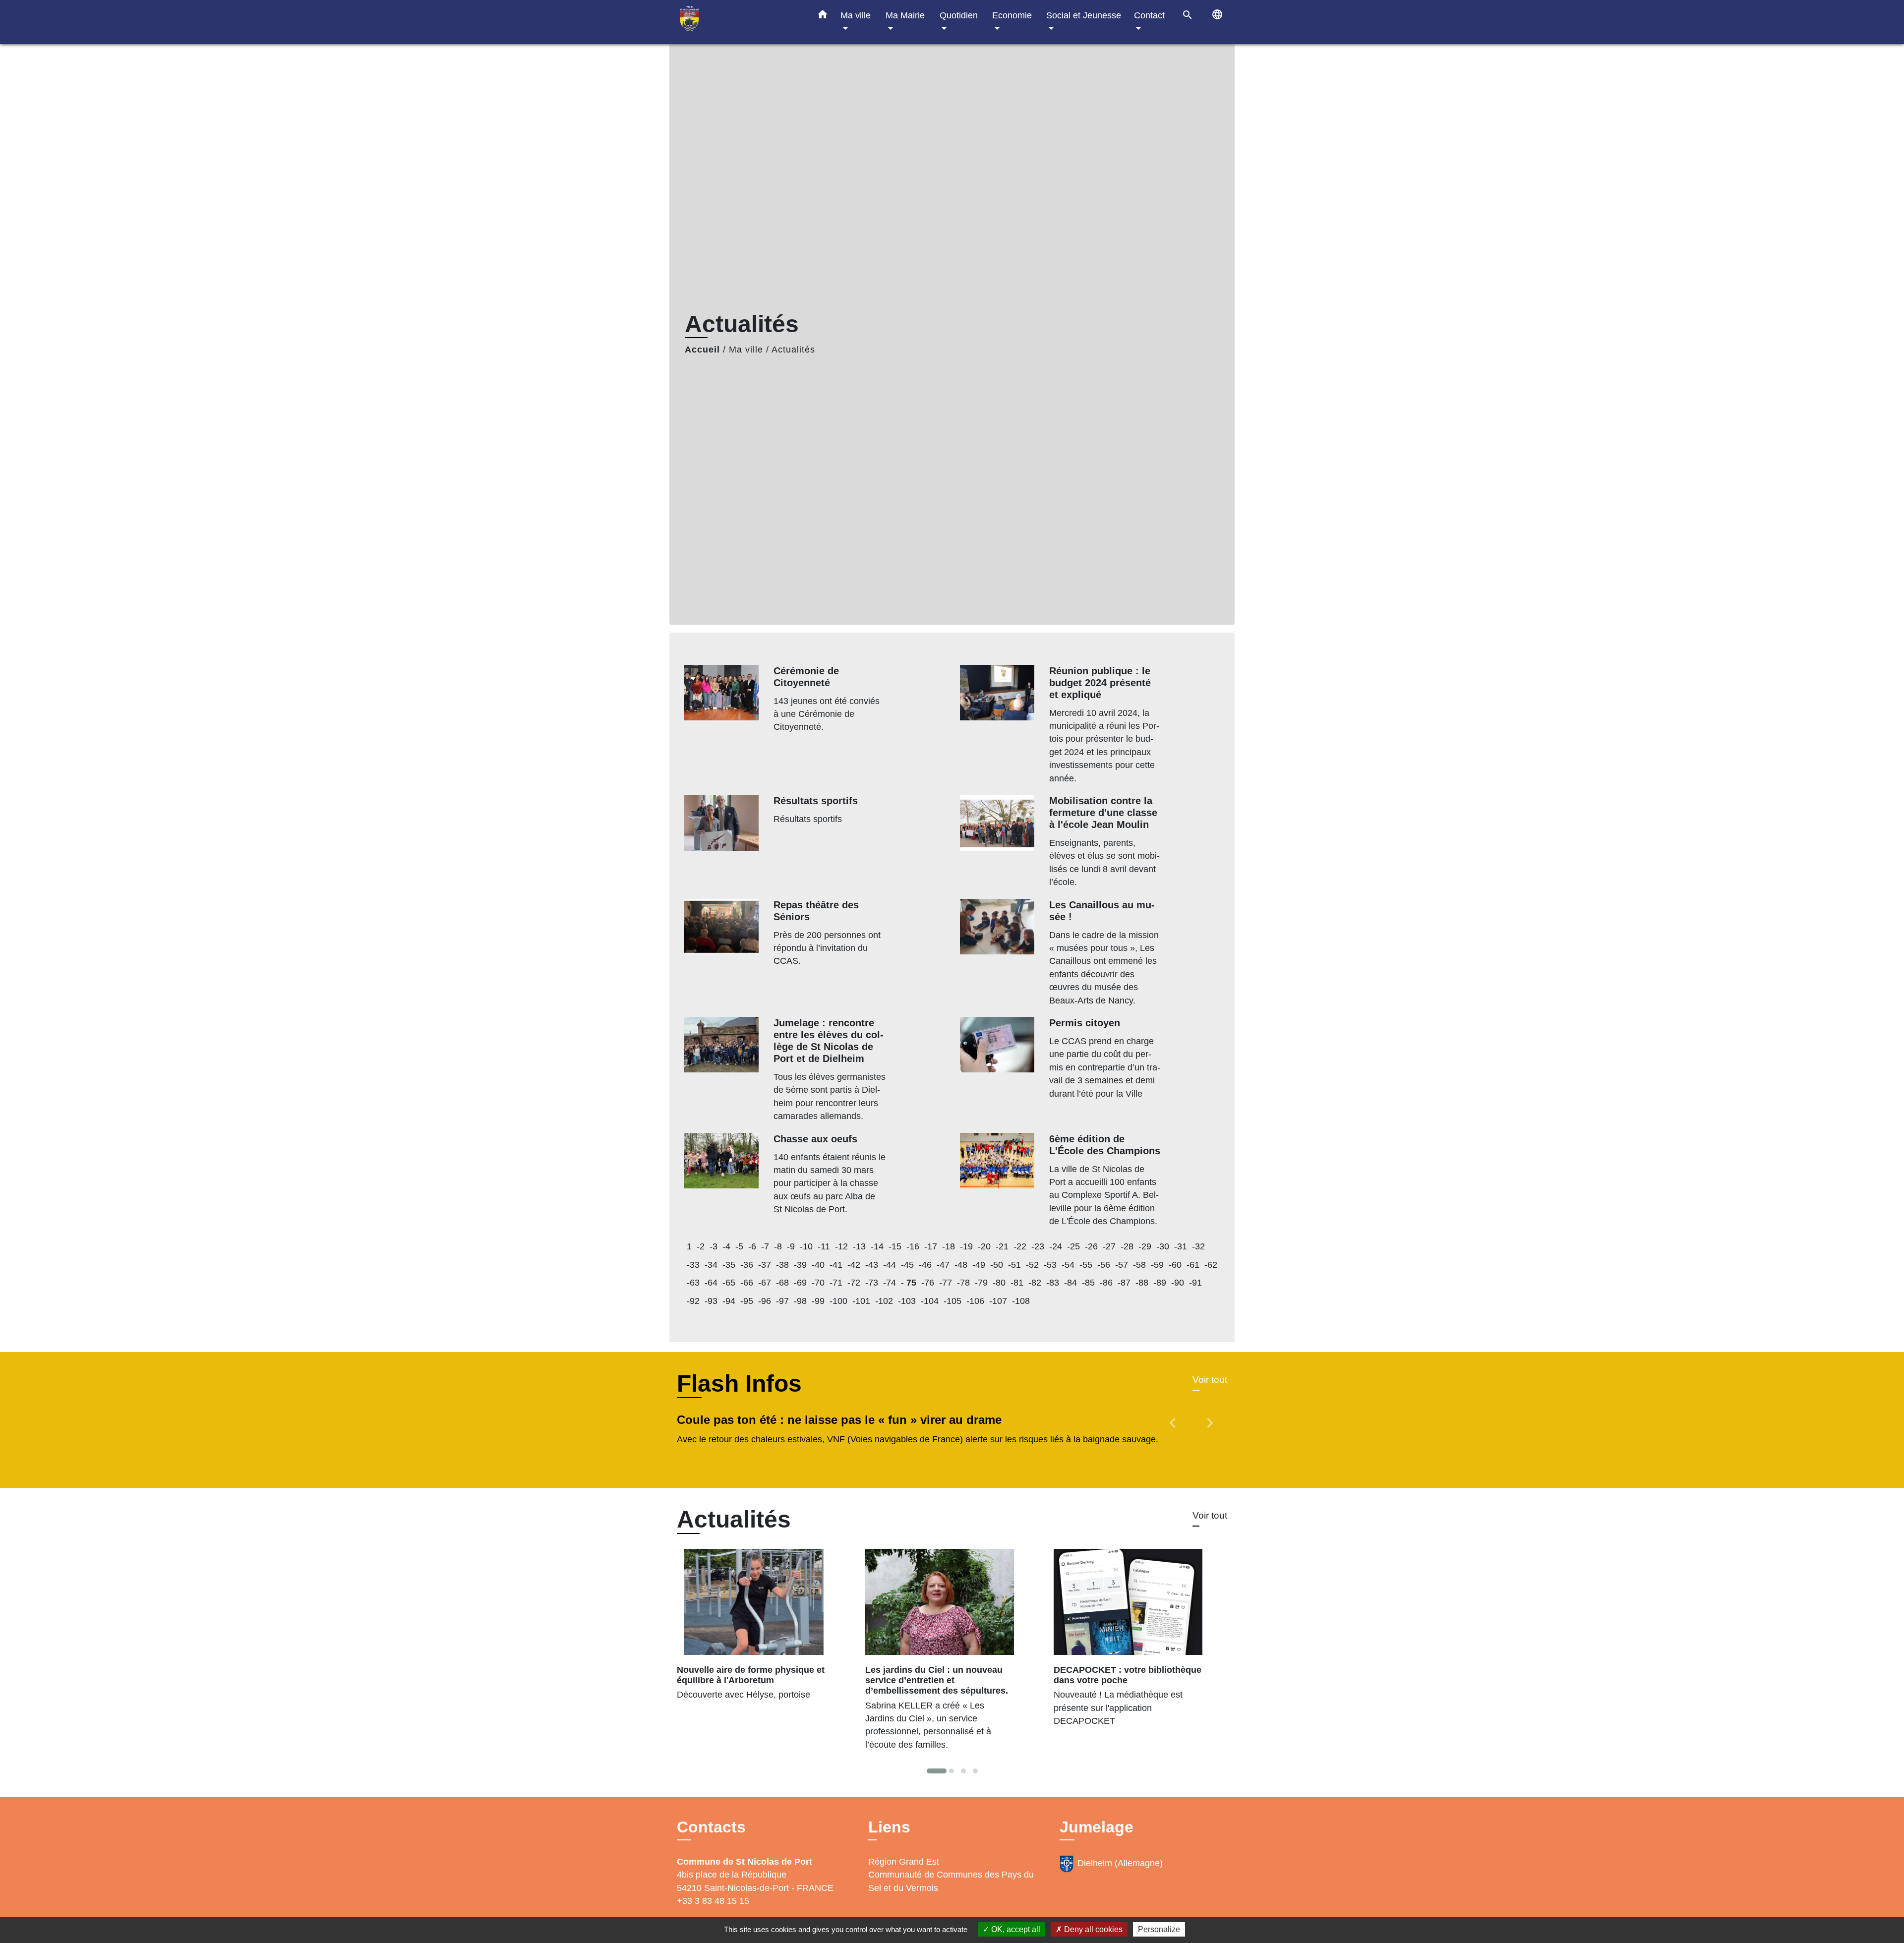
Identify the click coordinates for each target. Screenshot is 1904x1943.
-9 (791, 1246)
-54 (1068, 1265)
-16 (913, 1246)
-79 (981, 1283)
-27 (1109, 1246)
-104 (930, 1301)
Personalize (1159, 1929)
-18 (949, 1246)
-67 (765, 1283)
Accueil (702, 350)
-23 (1038, 1246)
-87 (1124, 1283)
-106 (975, 1301)
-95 (747, 1301)
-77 (946, 1283)
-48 (961, 1265)
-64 (711, 1283)
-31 (1181, 1246)
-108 (1021, 1301)
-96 (765, 1301)
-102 (884, 1301)
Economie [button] (1012, 15)
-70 (818, 1283)
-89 (1160, 1283)
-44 (890, 1265)
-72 (854, 1283)
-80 (999, 1283)
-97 (782, 1301)
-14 (877, 1246)
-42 (854, 1265)
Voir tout (1210, 1380)
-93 (711, 1301)
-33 (693, 1265)
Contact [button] (1149, 15)
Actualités (793, 350)
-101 (861, 1301)
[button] (823, 16)
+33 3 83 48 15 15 (713, 1901)
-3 (714, 1246)
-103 (907, 1301)
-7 (765, 1246)
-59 (1157, 1265)
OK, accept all (1015, 1929)
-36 (747, 1265)
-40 (818, 1265)
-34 (711, 1265)
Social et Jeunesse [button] (1084, 15)
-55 (1086, 1265)
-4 (726, 1246)
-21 (1002, 1246)
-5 (739, 1246)
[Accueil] (739, 22)
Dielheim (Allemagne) (1120, 1863)
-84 (1071, 1283)
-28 (1127, 1246)
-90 (1178, 1283)
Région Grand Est (904, 1862)
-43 (872, 1265)
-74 (890, 1283)
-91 (1195, 1283)
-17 (931, 1246)
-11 (824, 1246)
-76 (928, 1283)
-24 (1056, 1246)
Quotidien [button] (959, 15)
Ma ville (746, 350)
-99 (818, 1301)
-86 (1106, 1283)
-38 (782, 1265)
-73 (872, 1283)
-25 (1073, 1246)
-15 (895, 1246)
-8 (778, 1246)
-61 (1193, 1265)
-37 (765, 1265)
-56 (1104, 1265)
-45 (907, 1265)
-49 (979, 1265)
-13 (859, 1246)
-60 (1175, 1265)
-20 (984, 1246)
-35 (729, 1265)
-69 (800, 1283)
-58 (1139, 1265)
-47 (943, 1265)
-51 (1014, 1265)
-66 (747, 1283)
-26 (1091, 1246)
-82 (1035, 1283)
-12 (841, 1246)
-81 (1017, 1283)
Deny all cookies (1092, 1929)
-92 (693, 1301)
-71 (836, 1283)
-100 (838, 1301)
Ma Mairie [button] (905, 15)
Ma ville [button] (856, 15)
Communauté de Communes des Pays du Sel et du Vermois (951, 1881)
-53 (1050, 1265)
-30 (1163, 1246)
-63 (693, 1283)
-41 (836, 1265)
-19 (966, 1246)
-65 (729, 1283)
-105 (952, 1301)
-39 (800, 1265)
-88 (1142, 1283)
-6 (752, 1246)
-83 (1053, 1283)
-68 (782, 1283)
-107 (998, 1301)
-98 (800, 1301)
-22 (1020, 1246)
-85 (1088, 1283)
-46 (925, 1265)
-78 (963, 1283)
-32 (1198, 1246)
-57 (1122, 1265)
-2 (701, 1246)
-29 (1145, 1246)
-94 (729, 1301)
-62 (1211, 1265)
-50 (997, 1265)
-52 (1032, 1265)
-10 (806, 1246)
